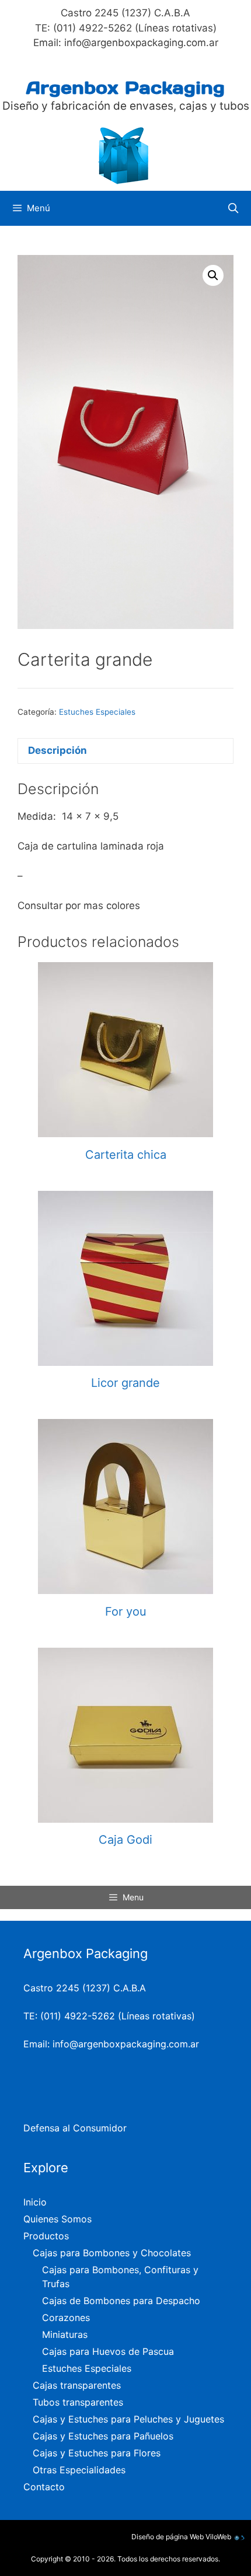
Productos (46, 2236)
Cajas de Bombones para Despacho (121, 2301)
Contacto (44, 2487)
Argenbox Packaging (125, 88)
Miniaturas (65, 2334)
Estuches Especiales (97, 712)
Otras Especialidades (79, 2470)
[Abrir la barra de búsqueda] (233, 208)
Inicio (35, 2202)
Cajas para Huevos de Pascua (108, 2351)
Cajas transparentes (77, 2385)
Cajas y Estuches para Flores (97, 2453)
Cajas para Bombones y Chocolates (112, 2253)
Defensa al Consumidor (75, 2128)
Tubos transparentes (78, 2402)
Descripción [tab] (57, 750)
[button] (213, 275)
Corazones (66, 2318)
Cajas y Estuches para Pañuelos (103, 2436)
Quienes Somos (57, 2219)
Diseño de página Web (168, 2537)
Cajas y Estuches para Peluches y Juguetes (128, 2419)
